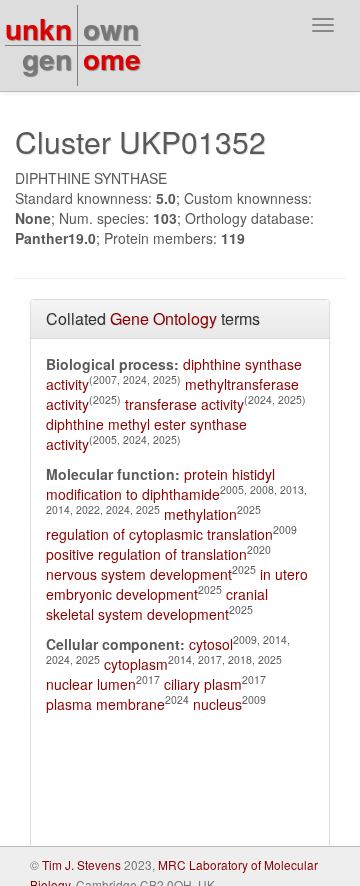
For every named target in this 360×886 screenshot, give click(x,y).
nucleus (217, 704)
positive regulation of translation (146, 554)
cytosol (211, 644)
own (111, 28)
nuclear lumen (91, 684)
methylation (200, 514)
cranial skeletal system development (157, 604)
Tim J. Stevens (81, 864)
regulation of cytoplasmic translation (159, 534)
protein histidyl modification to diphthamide (160, 484)
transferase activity (184, 404)
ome (112, 58)
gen (47, 58)
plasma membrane (105, 704)
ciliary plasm (203, 684)
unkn (38, 28)
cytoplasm (136, 664)
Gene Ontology (163, 318)
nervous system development (139, 574)
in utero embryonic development (177, 584)
